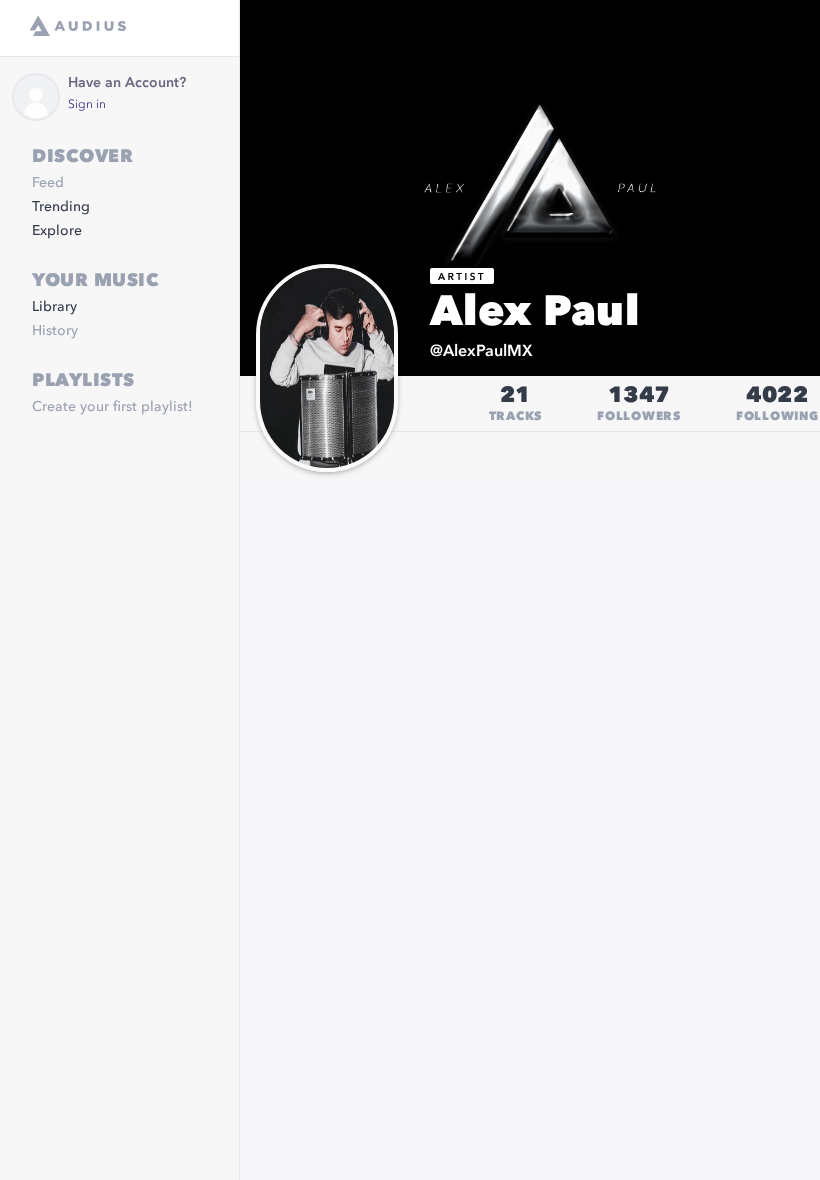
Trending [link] (61, 207)
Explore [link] (57, 231)
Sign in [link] (87, 105)
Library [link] (54, 307)
